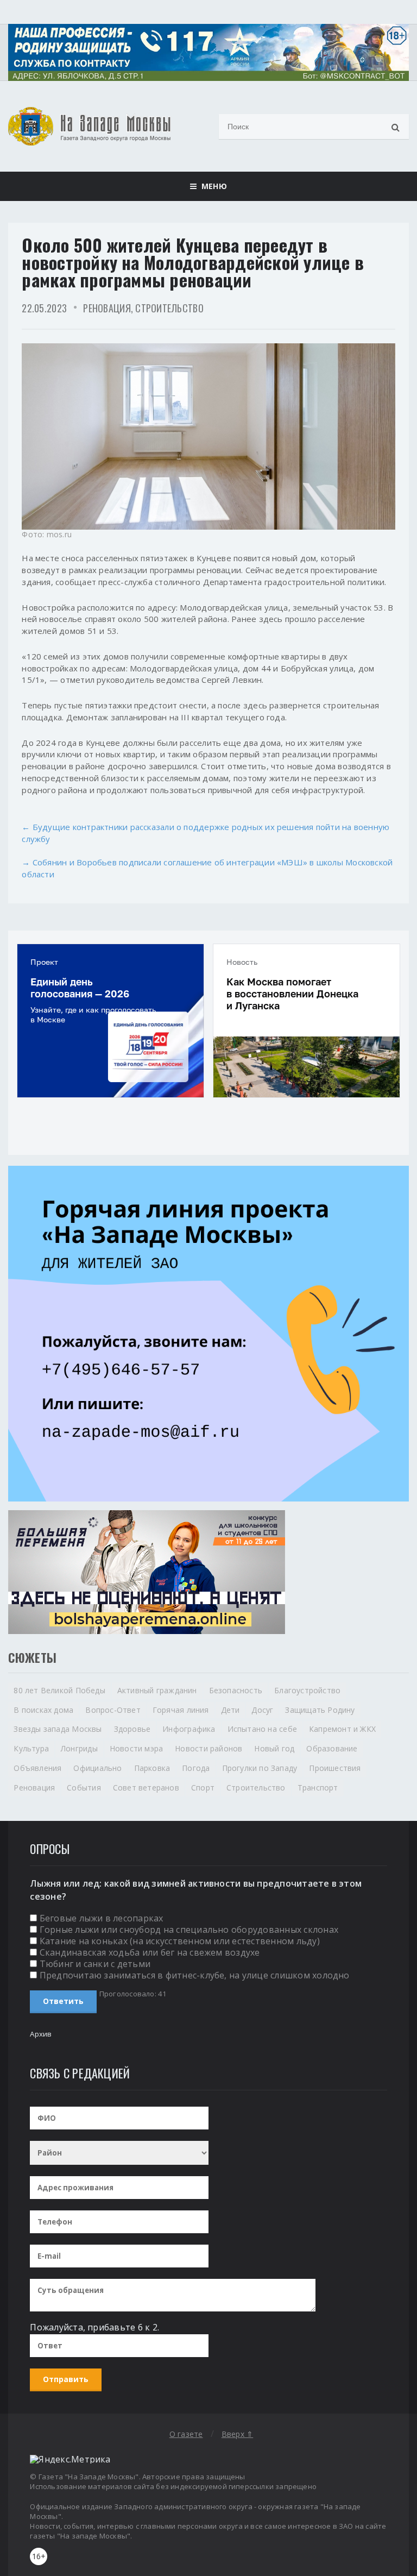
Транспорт (318, 1788)
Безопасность (236, 1690)
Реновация (107, 308)
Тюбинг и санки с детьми (95, 1964)
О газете (186, 2434)
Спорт (203, 1788)
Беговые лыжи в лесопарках (102, 1918)
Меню (211, 186)
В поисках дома (43, 1710)
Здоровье (132, 1729)
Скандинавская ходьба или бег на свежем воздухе (150, 1952)
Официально (97, 1768)
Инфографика (189, 1729)
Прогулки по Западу (260, 1768)
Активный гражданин (157, 1690)
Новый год (274, 1748)
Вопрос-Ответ (113, 1710)
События (84, 1788)
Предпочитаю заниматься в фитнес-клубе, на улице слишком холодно (195, 1975)
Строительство (169, 308)
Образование (332, 1748)
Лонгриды (79, 1748)
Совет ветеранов (146, 1788)
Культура (31, 1748)
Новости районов (208, 1748)
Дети (230, 1710)
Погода (196, 1768)
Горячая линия (181, 1710)
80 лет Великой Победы (59, 1690)
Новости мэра (137, 1748)
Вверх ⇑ (237, 2434)
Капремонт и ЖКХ (342, 1729)
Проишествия (335, 1768)
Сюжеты (32, 1657)
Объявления (37, 1768)
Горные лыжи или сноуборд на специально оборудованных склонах (189, 1930)
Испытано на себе (262, 1729)
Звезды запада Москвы (58, 1729)
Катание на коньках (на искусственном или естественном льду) (180, 1941)
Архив (41, 2034)
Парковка (152, 1768)
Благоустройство (307, 1690)
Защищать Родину (320, 1710)
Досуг (262, 1710)
